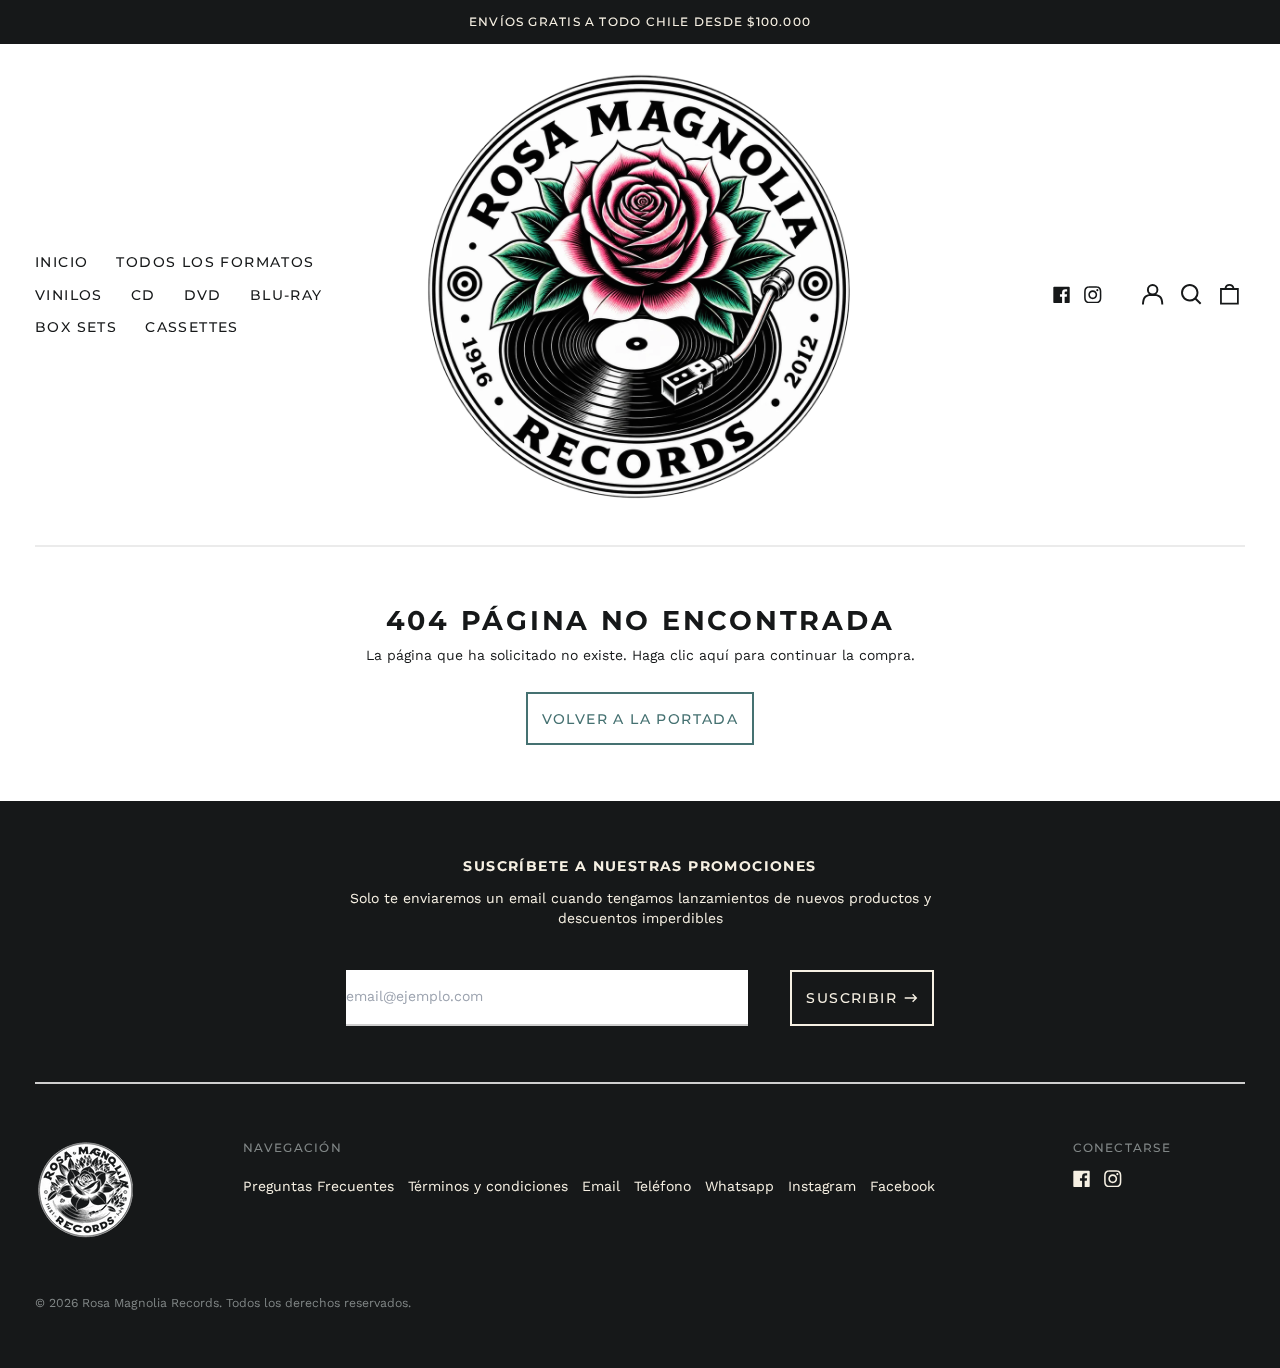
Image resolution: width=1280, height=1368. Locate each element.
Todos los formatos (215, 262)
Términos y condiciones (488, 1186)
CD (143, 295)
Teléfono (662, 1186)
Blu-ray (286, 295)
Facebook (902, 1186)
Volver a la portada (640, 719)
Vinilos (69, 295)
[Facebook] (1062, 295)
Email (601, 1186)
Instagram (822, 1186)
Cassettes (192, 327)
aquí (714, 655)
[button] (1191, 295)
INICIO (61, 262)
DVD (203, 295)
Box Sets (76, 327)
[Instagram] (1093, 295)
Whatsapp (739, 1186)
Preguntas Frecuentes (318, 1186)
